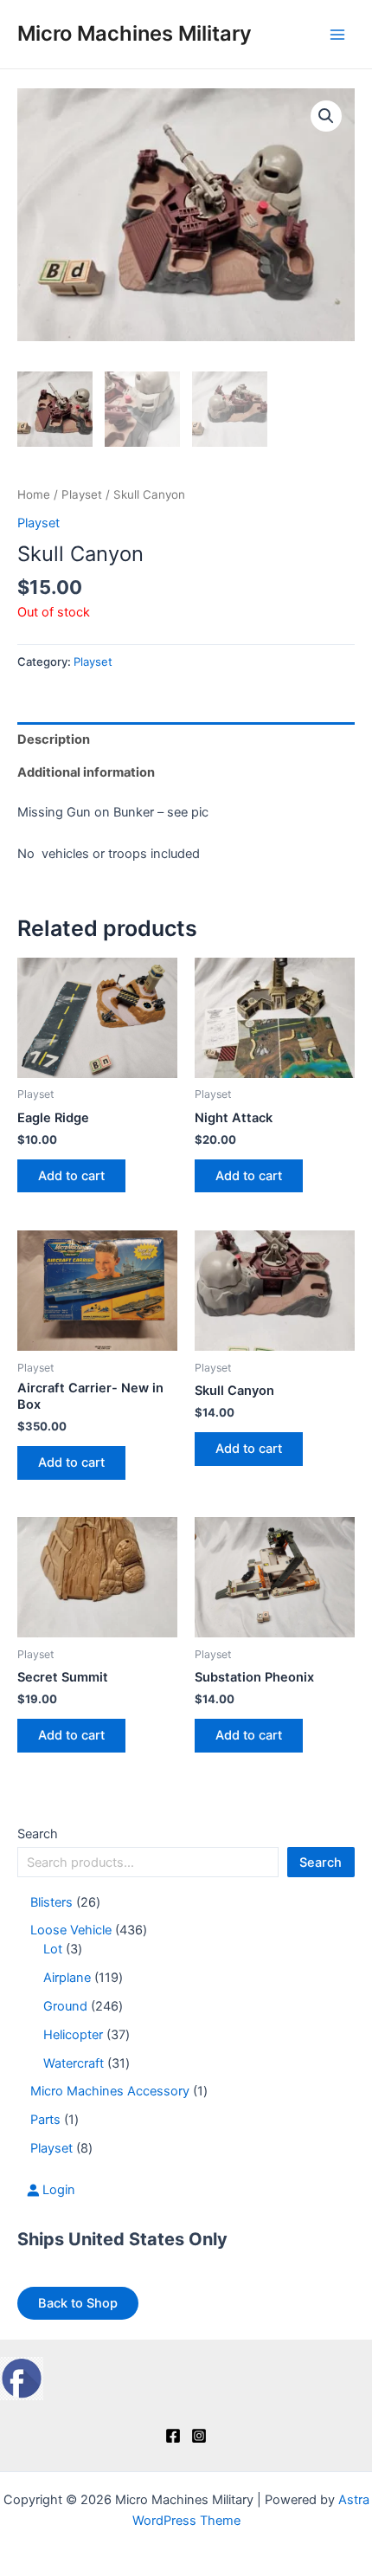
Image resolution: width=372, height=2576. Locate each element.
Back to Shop (78, 2303)
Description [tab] (54, 739)
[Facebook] (173, 2436)
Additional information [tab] (86, 772)
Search (38, 1834)
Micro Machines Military (135, 33)
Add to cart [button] (71, 1176)
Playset (82, 494)
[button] (326, 116)
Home (34, 494)
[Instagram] (199, 2436)
